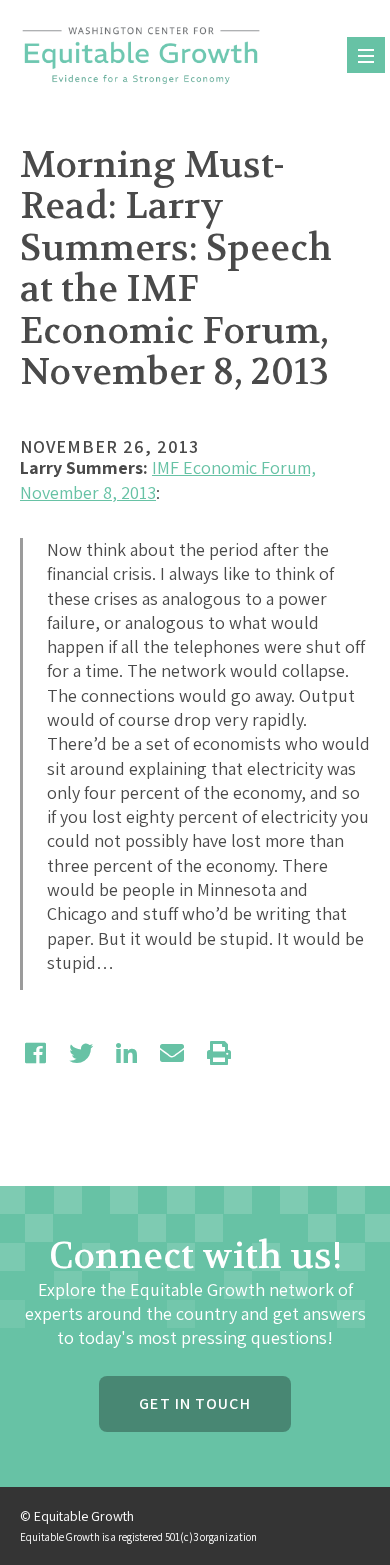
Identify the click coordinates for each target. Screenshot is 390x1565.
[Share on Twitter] (81, 1053)
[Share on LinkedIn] (126, 1053)
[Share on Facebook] (35, 1053)
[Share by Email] (172, 1053)
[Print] (219, 1053)
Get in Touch (194, 1403)
